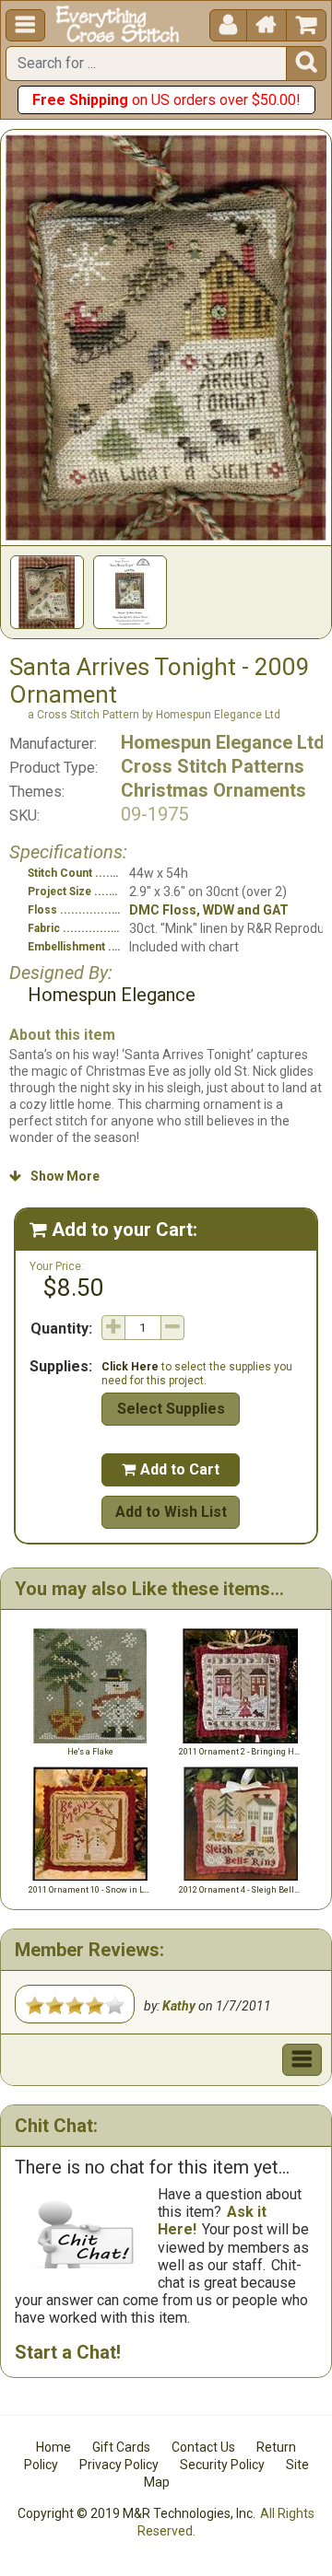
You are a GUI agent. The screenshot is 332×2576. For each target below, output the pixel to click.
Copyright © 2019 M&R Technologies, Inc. (136, 2513)
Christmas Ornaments (213, 790)
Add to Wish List (171, 1512)
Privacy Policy (119, 2465)
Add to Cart (171, 1469)
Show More (54, 1176)
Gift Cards (121, 2447)
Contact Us (203, 2447)
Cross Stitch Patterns (213, 766)
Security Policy (222, 2465)
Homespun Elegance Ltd (223, 742)
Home (53, 2447)
